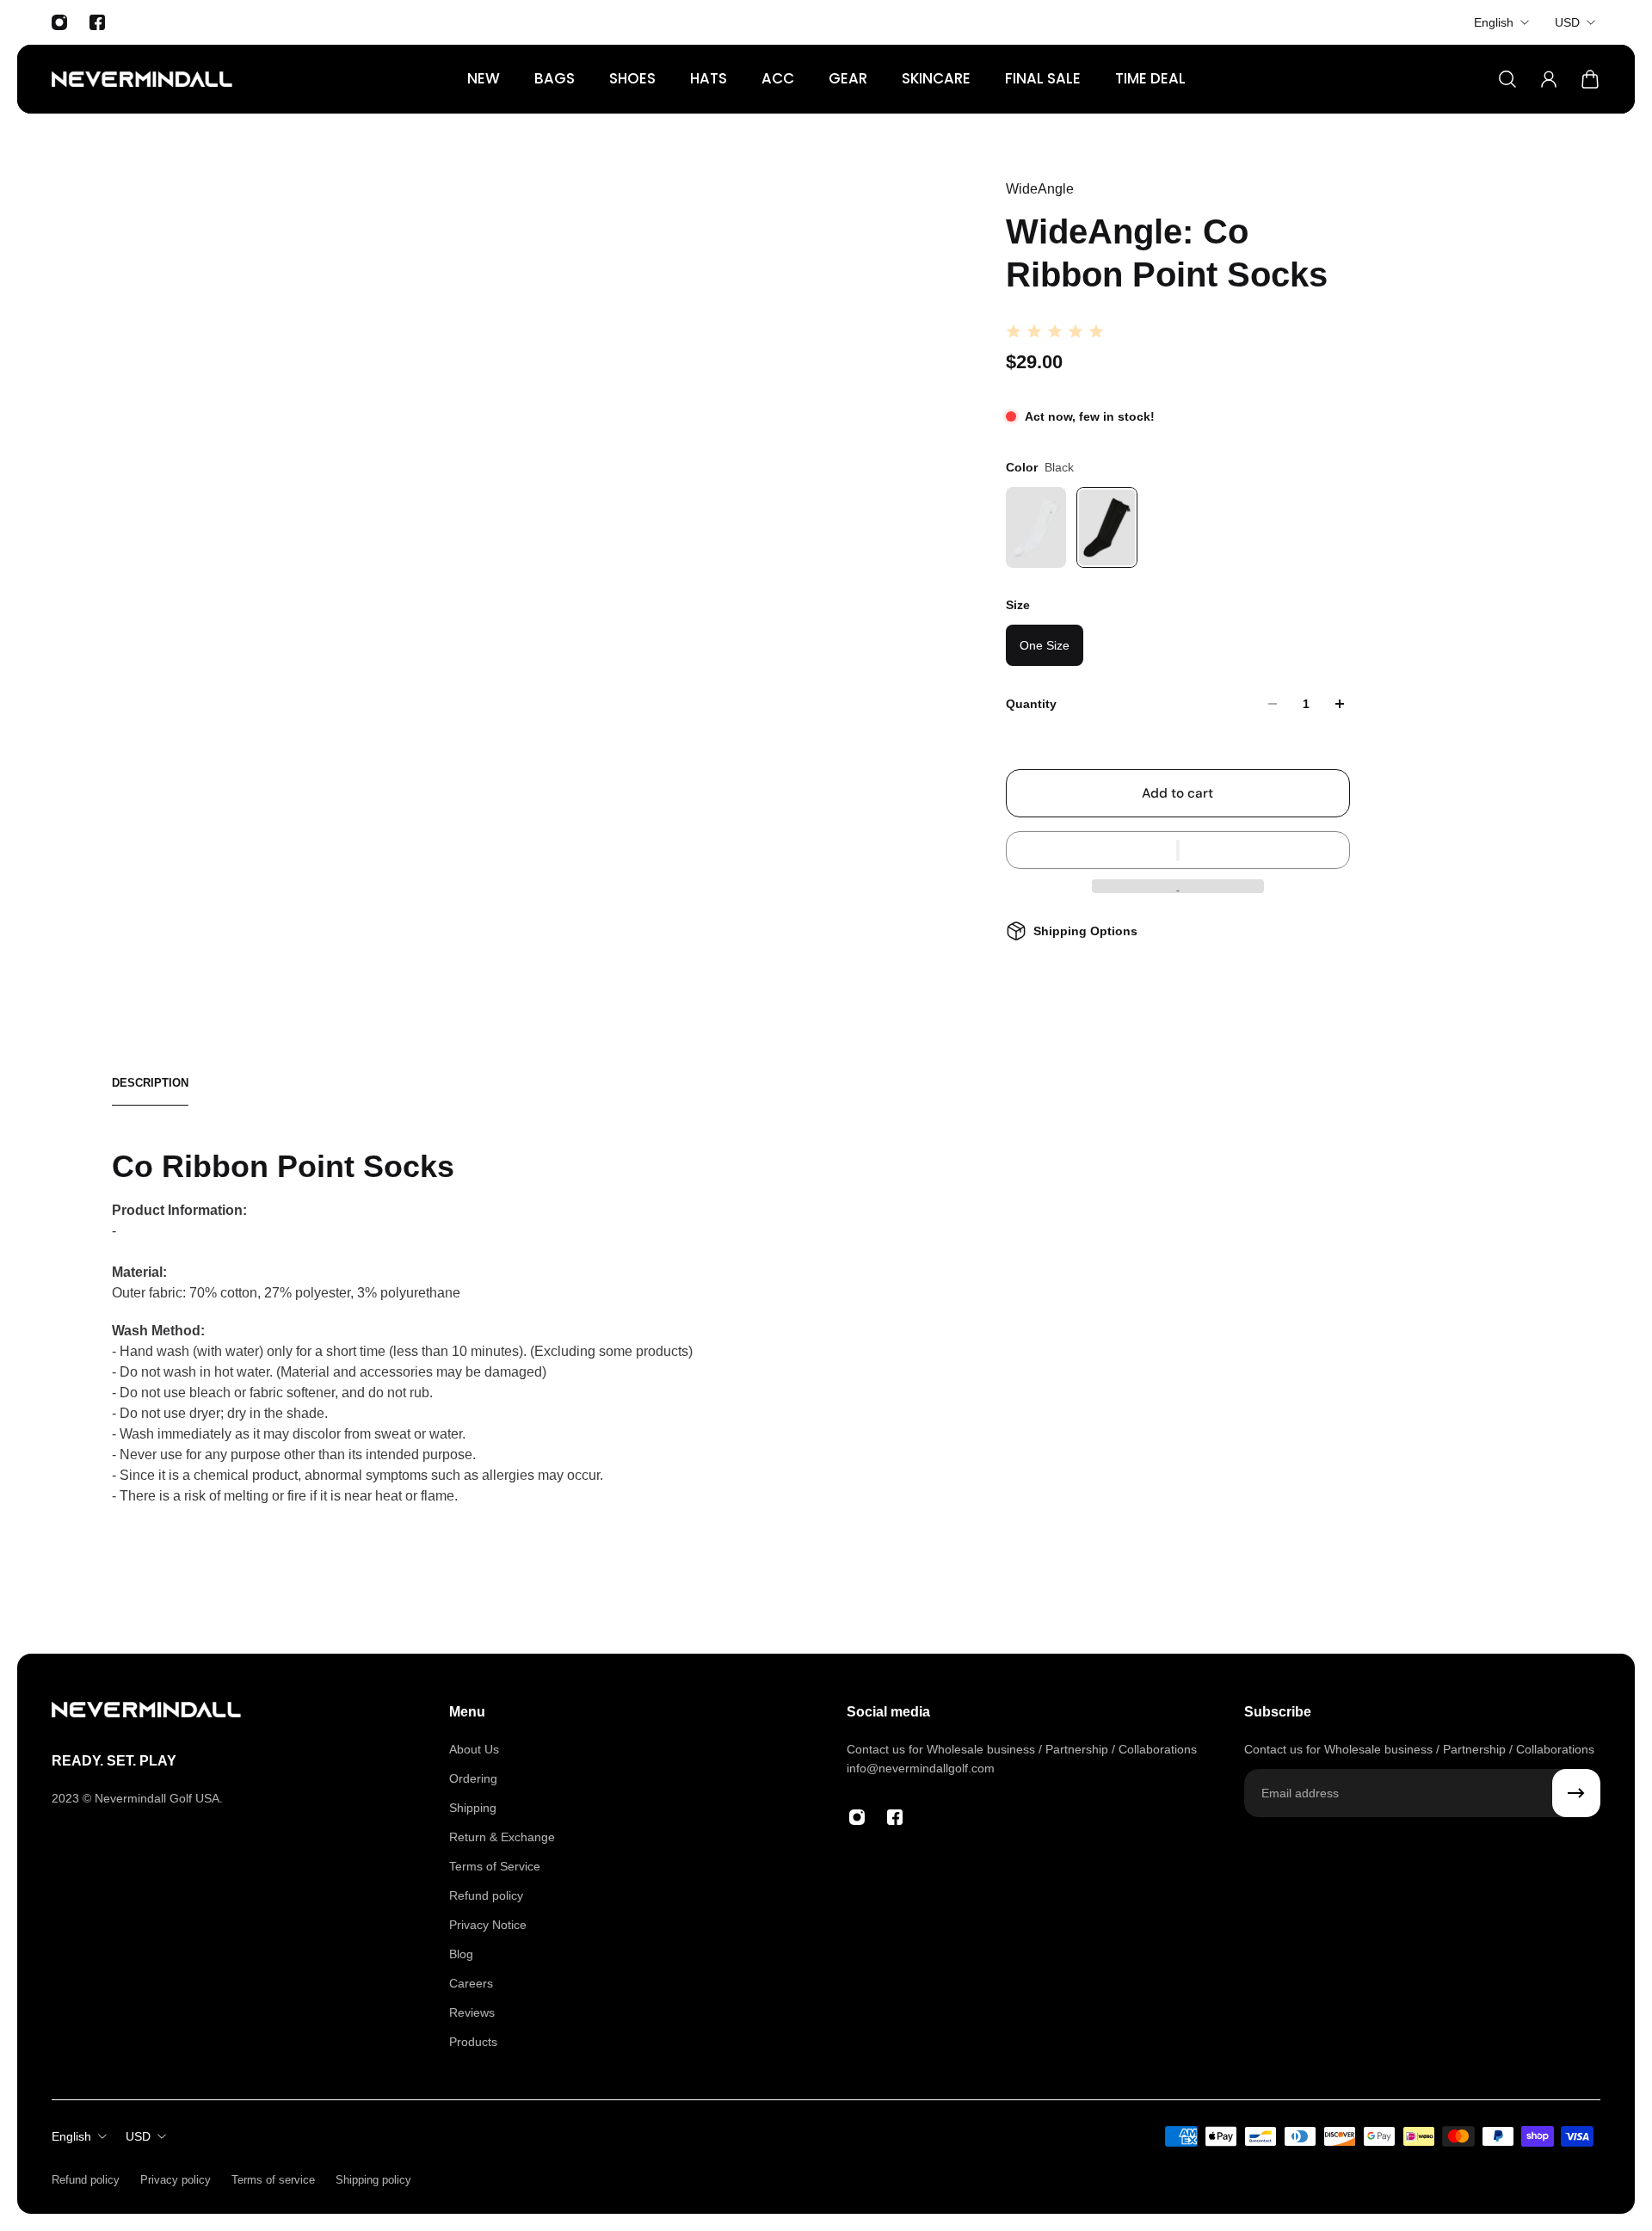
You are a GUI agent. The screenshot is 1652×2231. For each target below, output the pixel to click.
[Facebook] (97, 22)
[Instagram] (59, 22)
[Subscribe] (1576, 1793)
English (1494, 22)
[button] (1178, 850)
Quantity (1031, 704)
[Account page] (1549, 79)
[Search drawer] (1507, 79)
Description (150, 1083)
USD (1567, 22)
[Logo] (142, 79)
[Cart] (1590, 79)
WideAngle (1040, 189)
